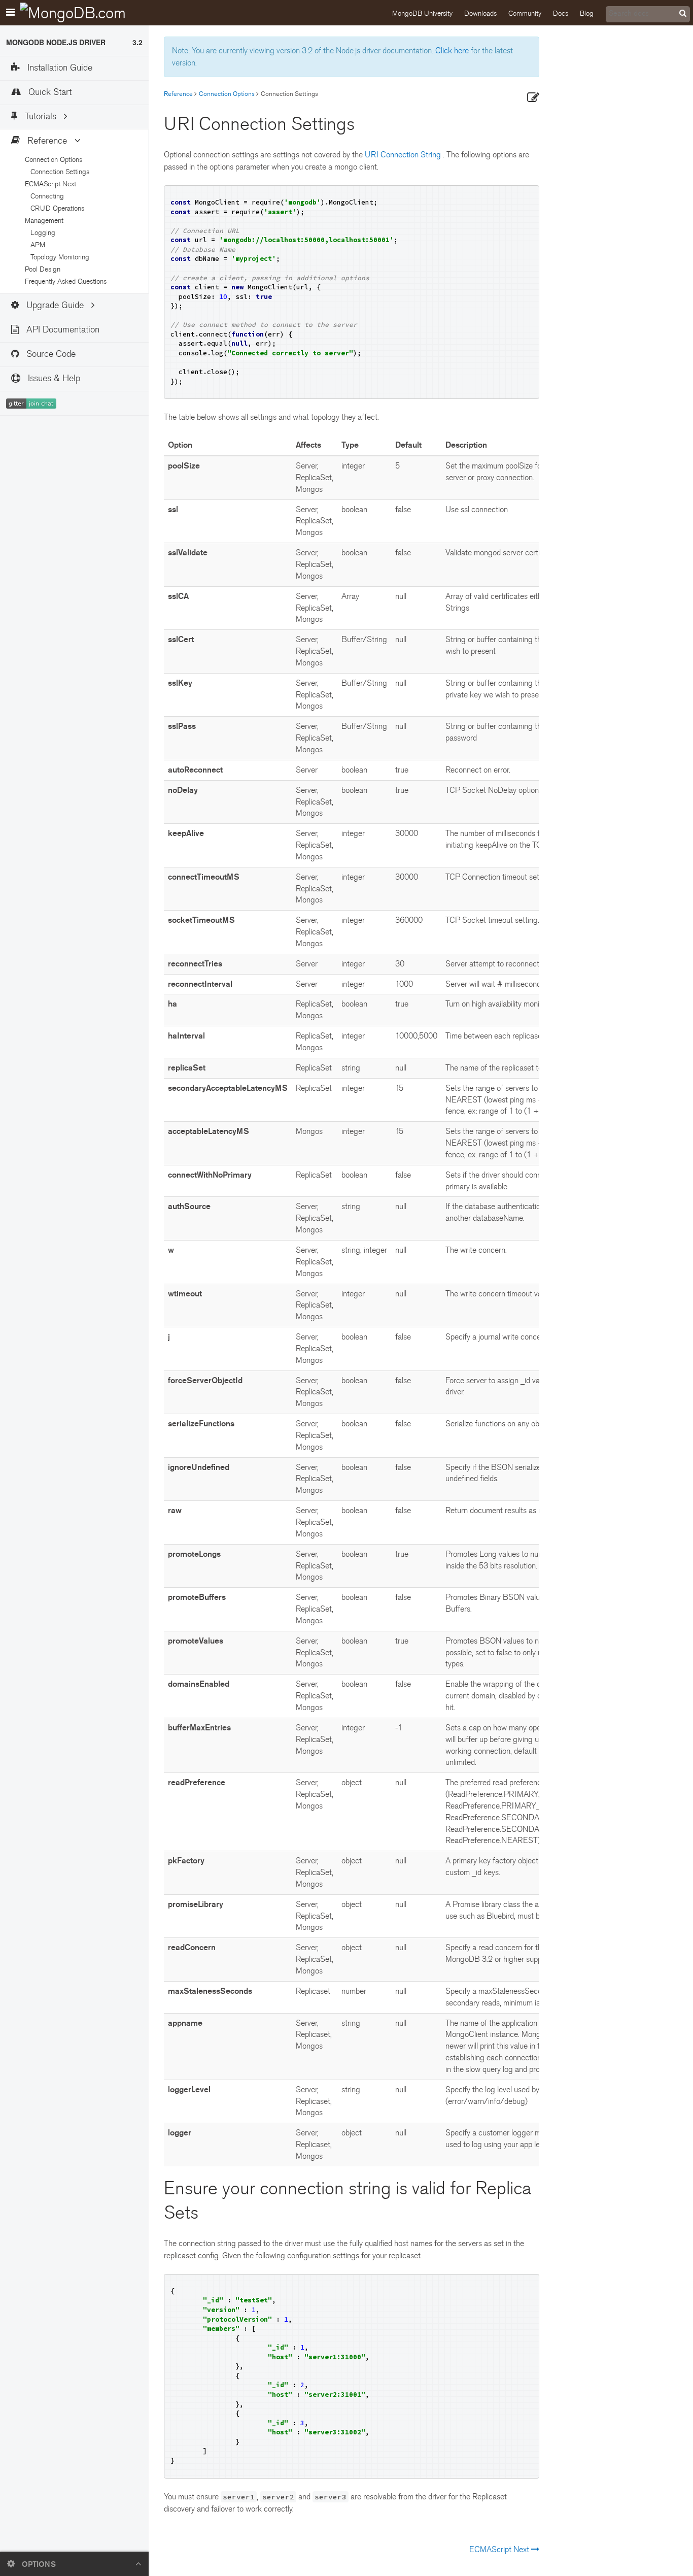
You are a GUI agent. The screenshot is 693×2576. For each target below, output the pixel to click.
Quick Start (49, 92)
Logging (42, 233)
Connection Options (227, 94)
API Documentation (62, 330)
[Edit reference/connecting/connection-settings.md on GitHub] (533, 98)
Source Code (50, 354)
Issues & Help (53, 378)
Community (525, 13)
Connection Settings (59, 172)
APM (37, 245)
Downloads (480, 13)
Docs (561, 13)
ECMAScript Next (500, 2550)
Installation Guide (59, 68)
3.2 (137, 42)
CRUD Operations (56, 208)
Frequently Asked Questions (65, 281)
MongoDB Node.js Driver (56, 42)
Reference (178, 94)
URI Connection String (404, 155)
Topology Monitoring (59, 257)
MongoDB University (422, 13)
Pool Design (42, 269)
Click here (452, 51)
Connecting (46, 196)
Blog (587, 13)
